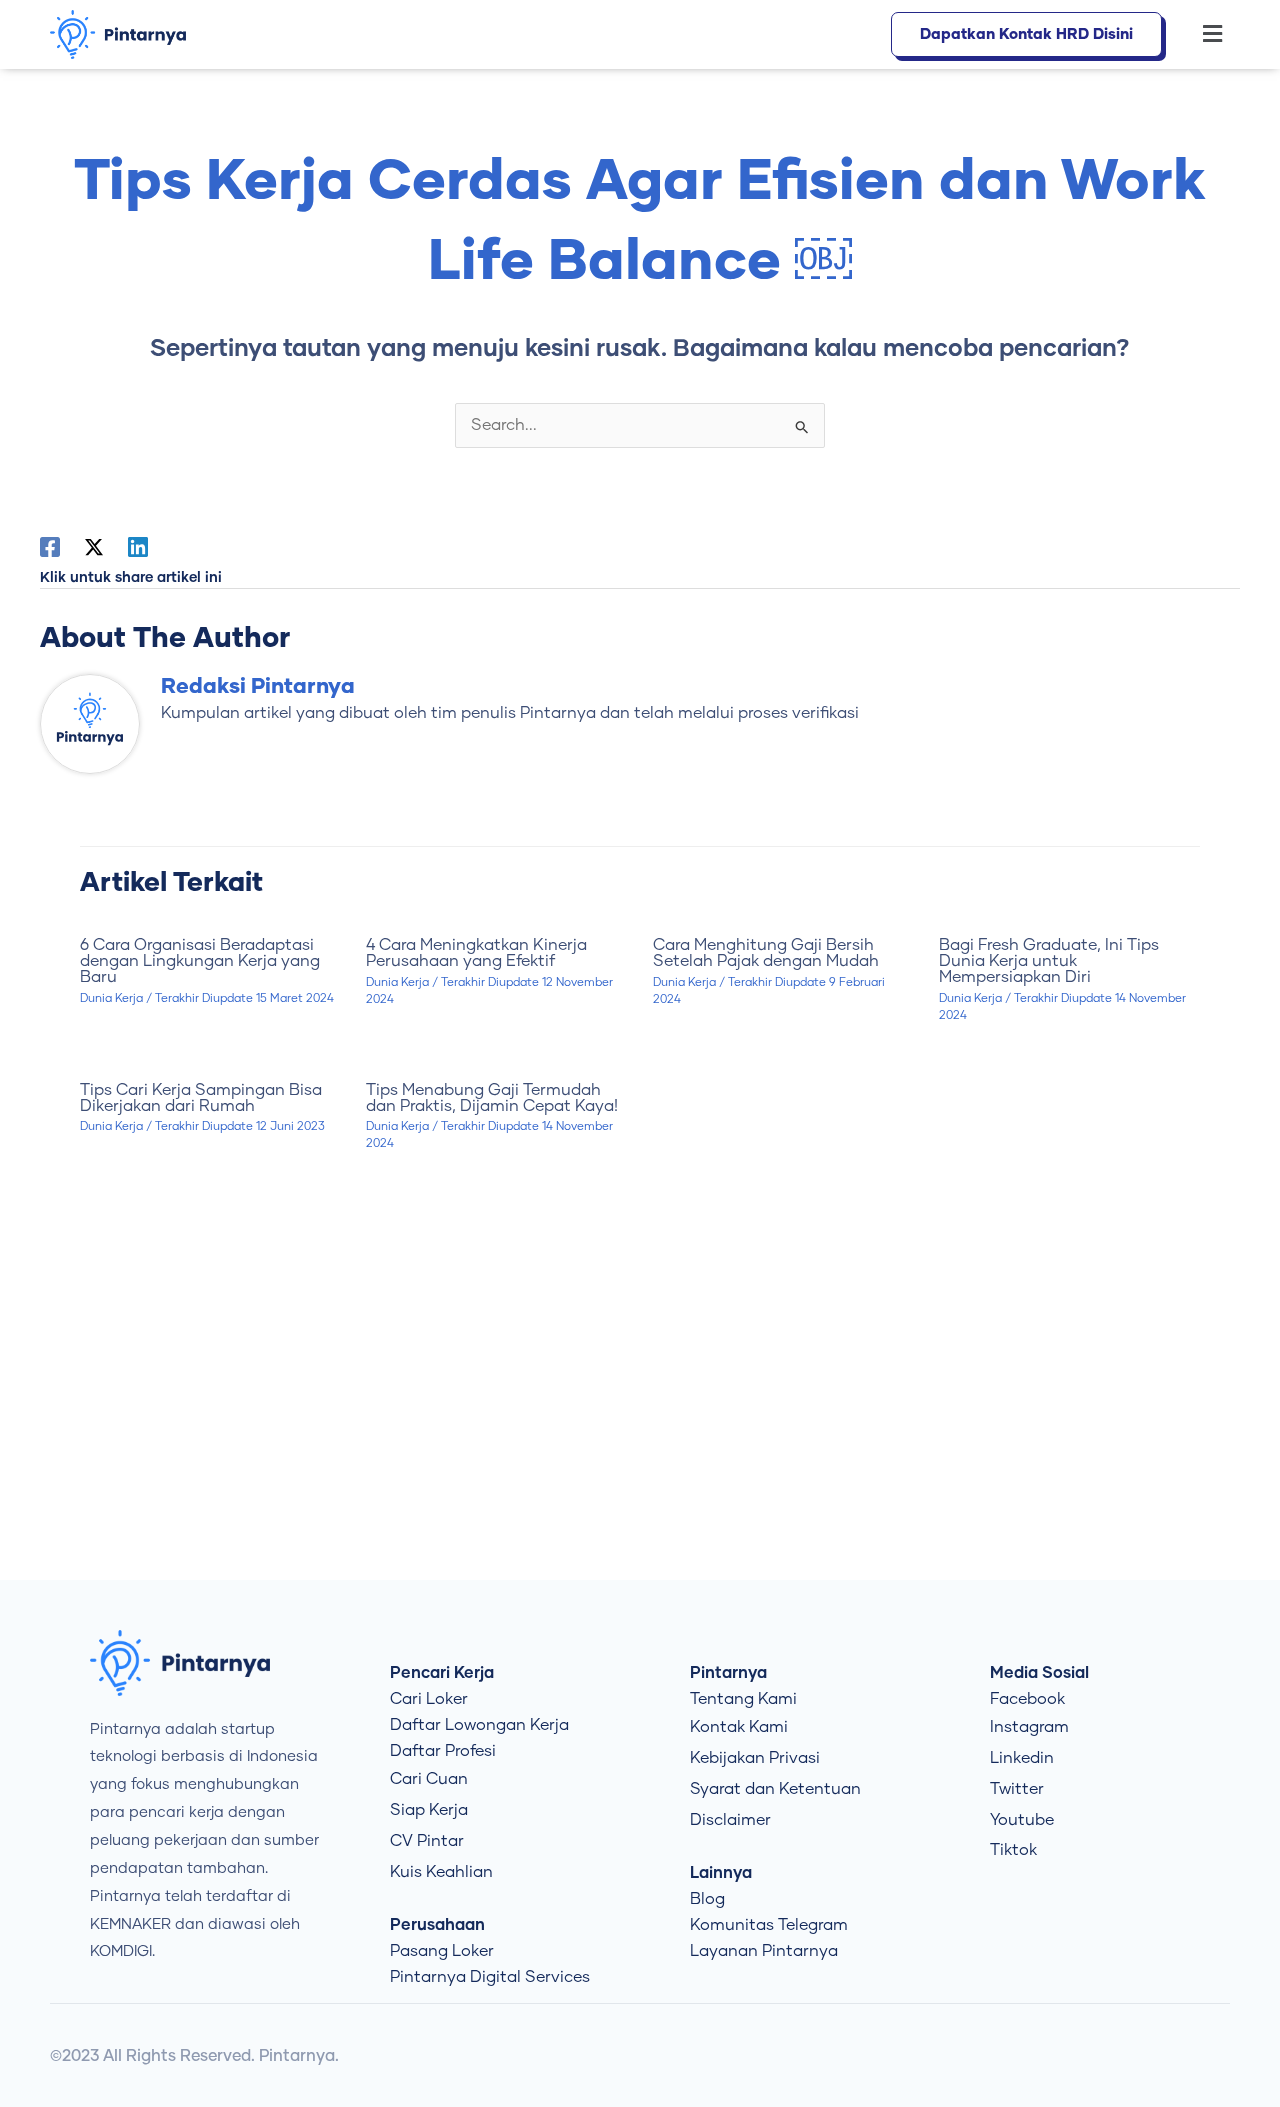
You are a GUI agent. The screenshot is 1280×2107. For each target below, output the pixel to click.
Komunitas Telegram (769, 1925)
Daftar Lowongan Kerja (479, 1725)
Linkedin (1022, 1758)
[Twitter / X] (94, 547)
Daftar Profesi (443, 1751)
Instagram (1029, 1727)
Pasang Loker (442, 1951)
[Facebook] (50, 547)
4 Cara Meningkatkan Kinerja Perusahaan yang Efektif (476, 953)
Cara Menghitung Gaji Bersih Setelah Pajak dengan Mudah (766, 953)
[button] (1202, 35)
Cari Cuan (429, 1779)
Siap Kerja (429, 1810)
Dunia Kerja (111, 998)
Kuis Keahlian (441, 1872)
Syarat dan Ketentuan (775, 1789)
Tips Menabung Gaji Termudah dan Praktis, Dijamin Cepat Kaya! (492, 1098)
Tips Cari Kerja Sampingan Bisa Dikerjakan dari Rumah (201, 1098)
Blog (707, 1899)
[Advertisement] (640, 1411)
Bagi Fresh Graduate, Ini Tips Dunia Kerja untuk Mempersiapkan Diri (1049, 961)
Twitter (1017, 1789)
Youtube (1022, 1820)
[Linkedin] (138, 547)
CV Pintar (427, 1841)
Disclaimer (730, 1820)
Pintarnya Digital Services (490, 1977)
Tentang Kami (743, 1699)
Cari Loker (429, 1699)
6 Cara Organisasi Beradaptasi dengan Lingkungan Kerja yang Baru (200, 961)
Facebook (1027, 1699)
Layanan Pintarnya (764, 1951)
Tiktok (1013, 1850)
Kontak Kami (739, 1727)
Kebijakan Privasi (755, 1758)
